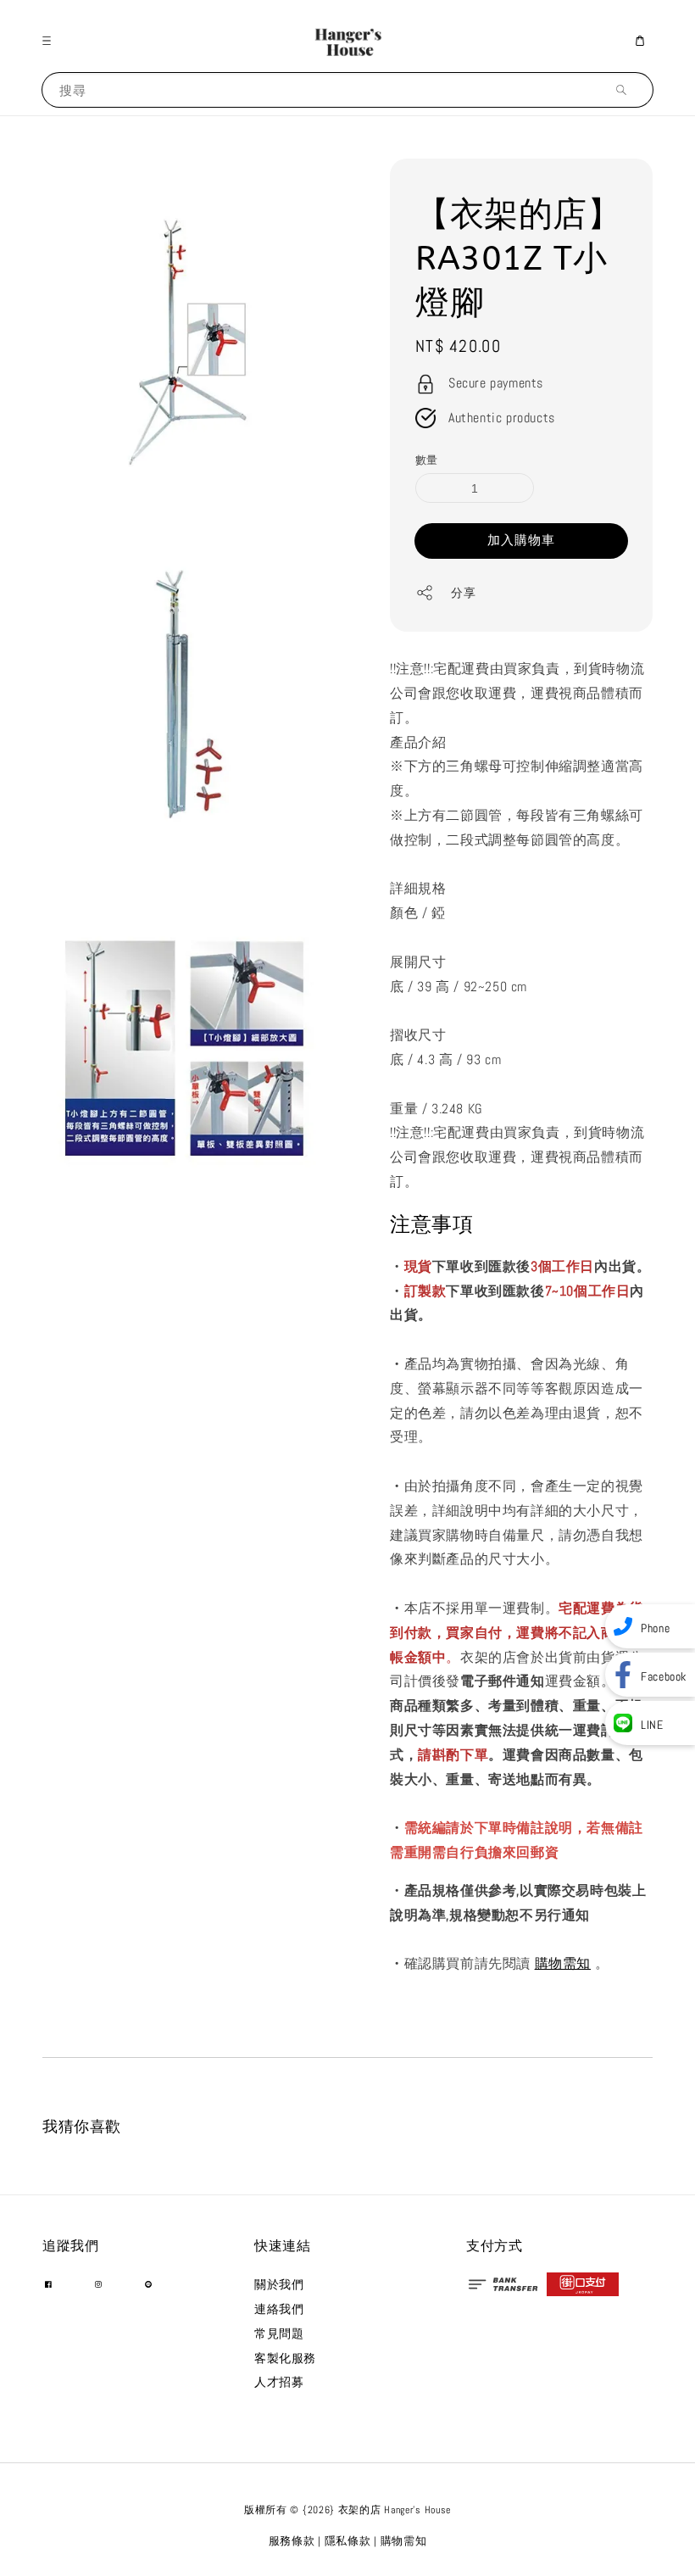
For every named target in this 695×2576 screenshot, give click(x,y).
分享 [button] (463, 593)
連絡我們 (279, 2309)
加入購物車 (521, 540)
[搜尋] (625, 89)
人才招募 (279, 2382)
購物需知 (563, 1963)
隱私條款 (348, 2541)
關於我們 (279, 2284)
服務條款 (292, 2541)
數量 (427, 460)
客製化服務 (285, 2358)
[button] (51, 41)
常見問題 (279, 2333)
